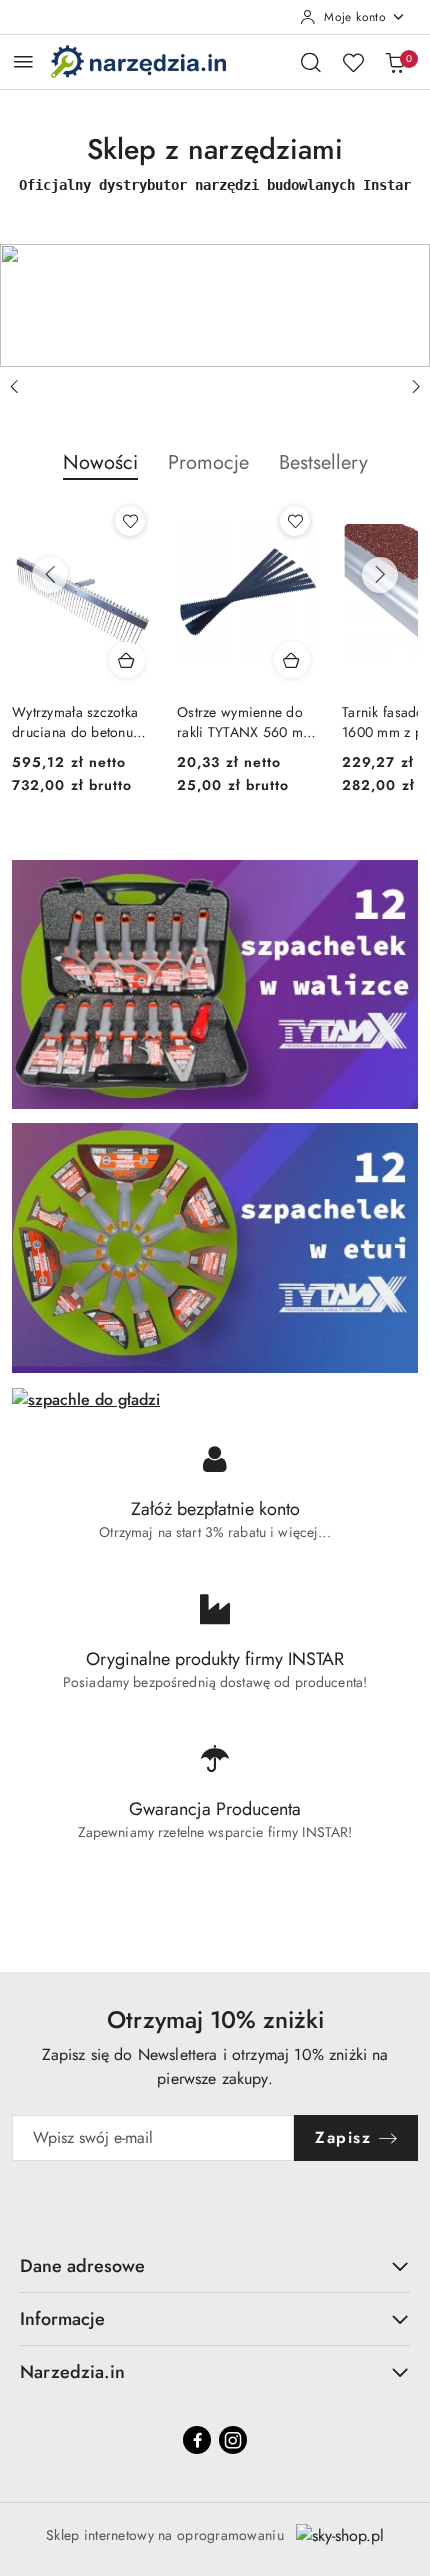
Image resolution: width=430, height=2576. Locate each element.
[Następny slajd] (416, 387)
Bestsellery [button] (323, 462)
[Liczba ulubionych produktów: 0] (353, 62)
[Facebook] (197, 2440)
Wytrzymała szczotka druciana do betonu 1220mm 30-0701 (75, 722)
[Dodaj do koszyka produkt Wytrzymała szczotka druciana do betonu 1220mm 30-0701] (127, 660)
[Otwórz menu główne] (23, 61)
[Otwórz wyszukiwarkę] (311, 62)
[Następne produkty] (380, 575)
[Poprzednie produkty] (50, 575)
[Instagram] (233, 2440)
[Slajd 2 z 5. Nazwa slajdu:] (215, 305)
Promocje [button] (208, 462)
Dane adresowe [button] (82, 2266)
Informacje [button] (62, 2319)
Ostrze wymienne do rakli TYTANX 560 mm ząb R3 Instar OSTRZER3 (245, 722)
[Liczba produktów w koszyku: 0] (395, 62)
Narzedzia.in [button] (72, 2372)
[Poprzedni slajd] (14, 387)
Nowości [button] (100, 462)
